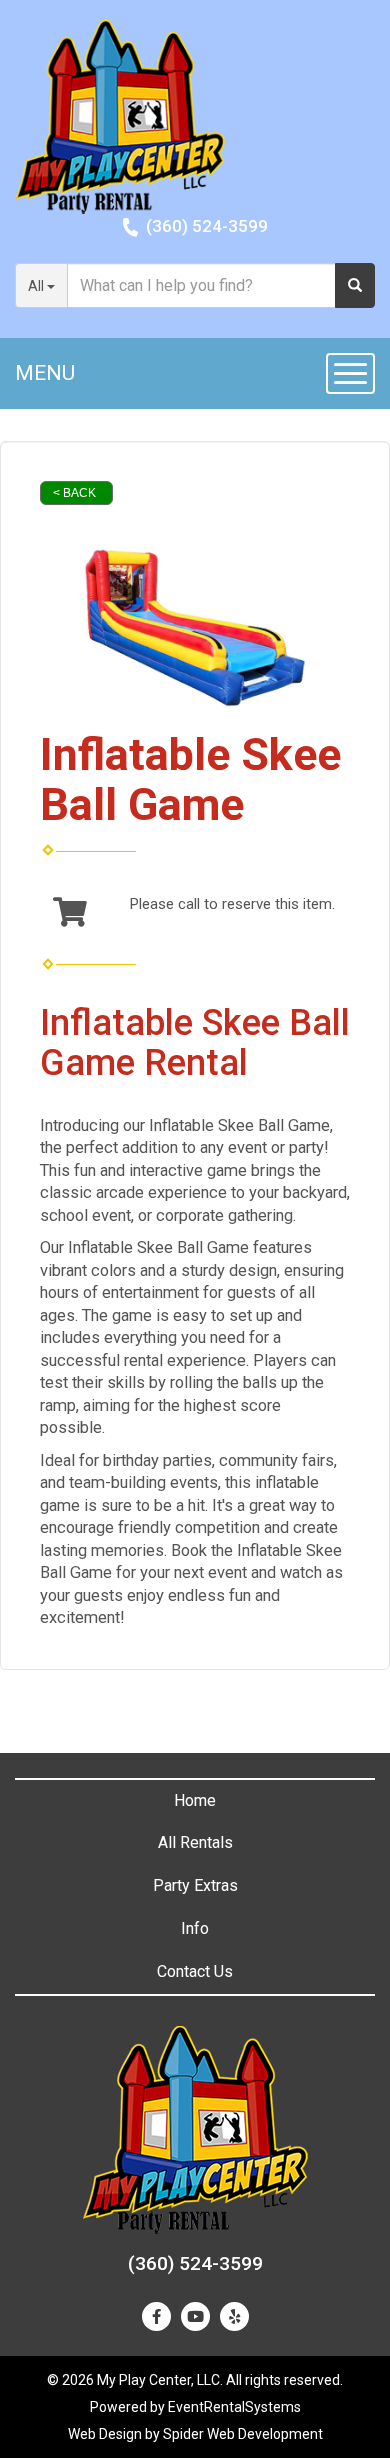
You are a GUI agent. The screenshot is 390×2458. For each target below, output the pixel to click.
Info (195, 1928)
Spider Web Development (243, 2434)
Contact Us (195, 1971)
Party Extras (195, 1885)
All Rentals (195, 1842)
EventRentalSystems (234, 2407)
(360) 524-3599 (207, 226)
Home (195, 1800)
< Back (74, 493)
